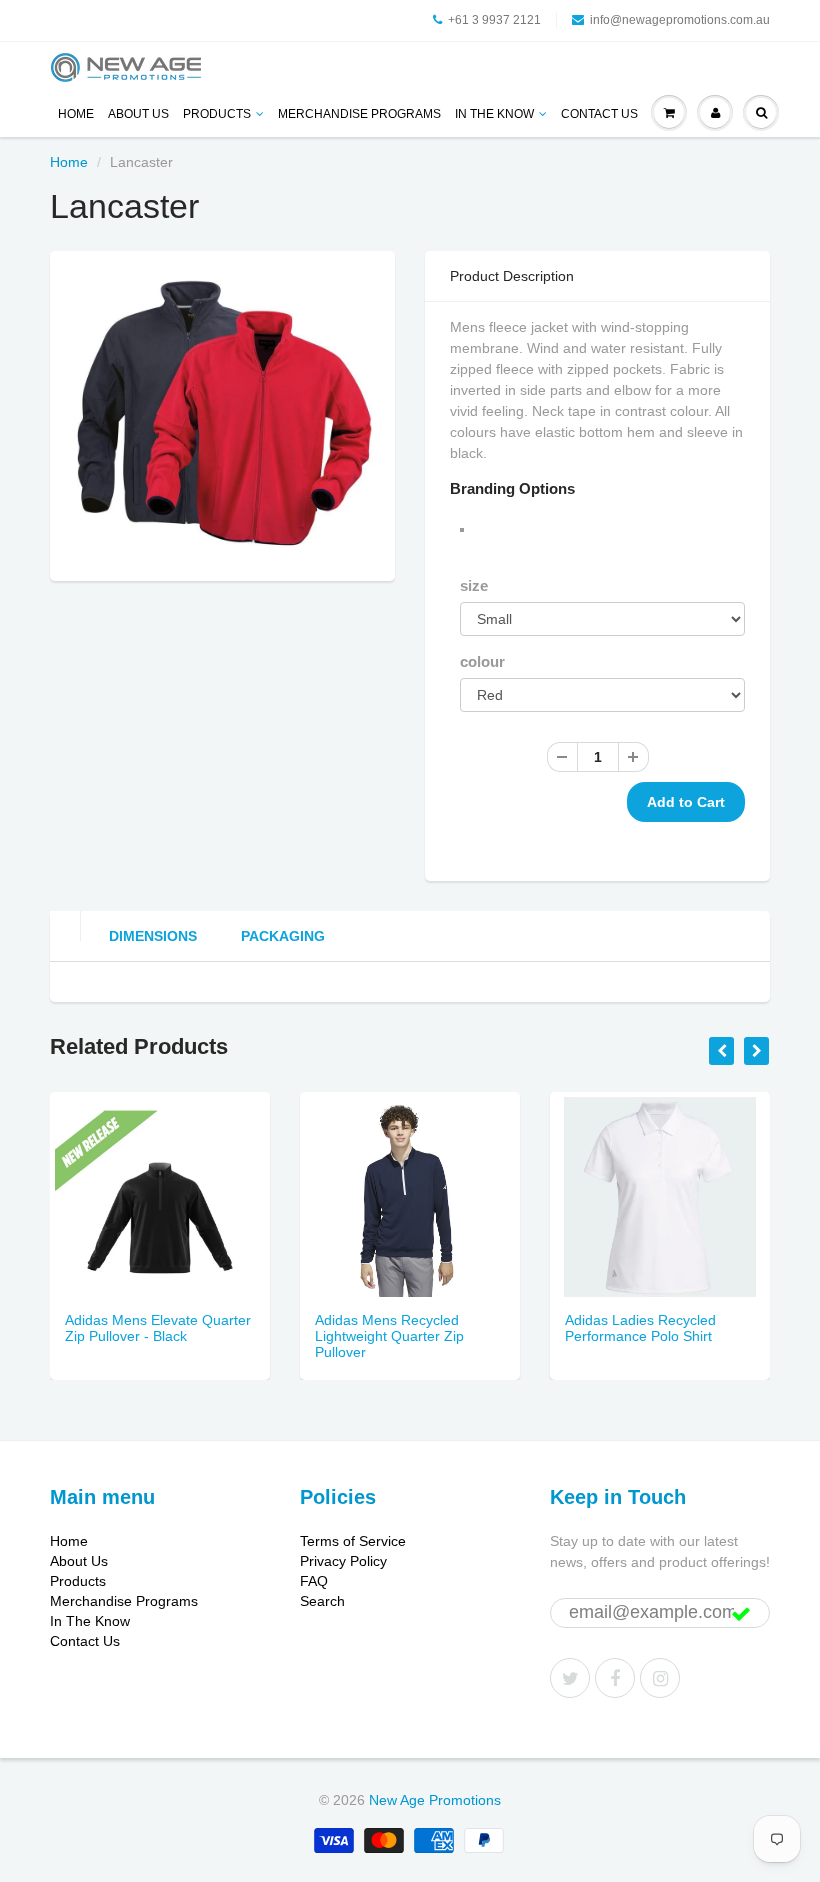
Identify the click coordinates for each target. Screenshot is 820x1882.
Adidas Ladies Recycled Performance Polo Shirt (640, 1328)
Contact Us (599, 114)
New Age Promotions (435, 1800)
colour (482, 661)
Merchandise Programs (359, 114)
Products (217, 114)
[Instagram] (660, 1678)
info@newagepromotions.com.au (680, 20)
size (474, 585)
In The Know (494, 114)
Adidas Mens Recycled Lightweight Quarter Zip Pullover (389, 1336)
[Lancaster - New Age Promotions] (222, 413)
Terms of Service (353, 1541)
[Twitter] (570, 1678)
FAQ (314, 1581)
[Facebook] (615, 1678)
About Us (138, 114)
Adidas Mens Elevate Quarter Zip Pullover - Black (158, 1328)
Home (76, 114)
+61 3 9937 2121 (494, 20)
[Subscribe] (741, 1614)
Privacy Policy (343, 1561)
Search (322, 1601)
